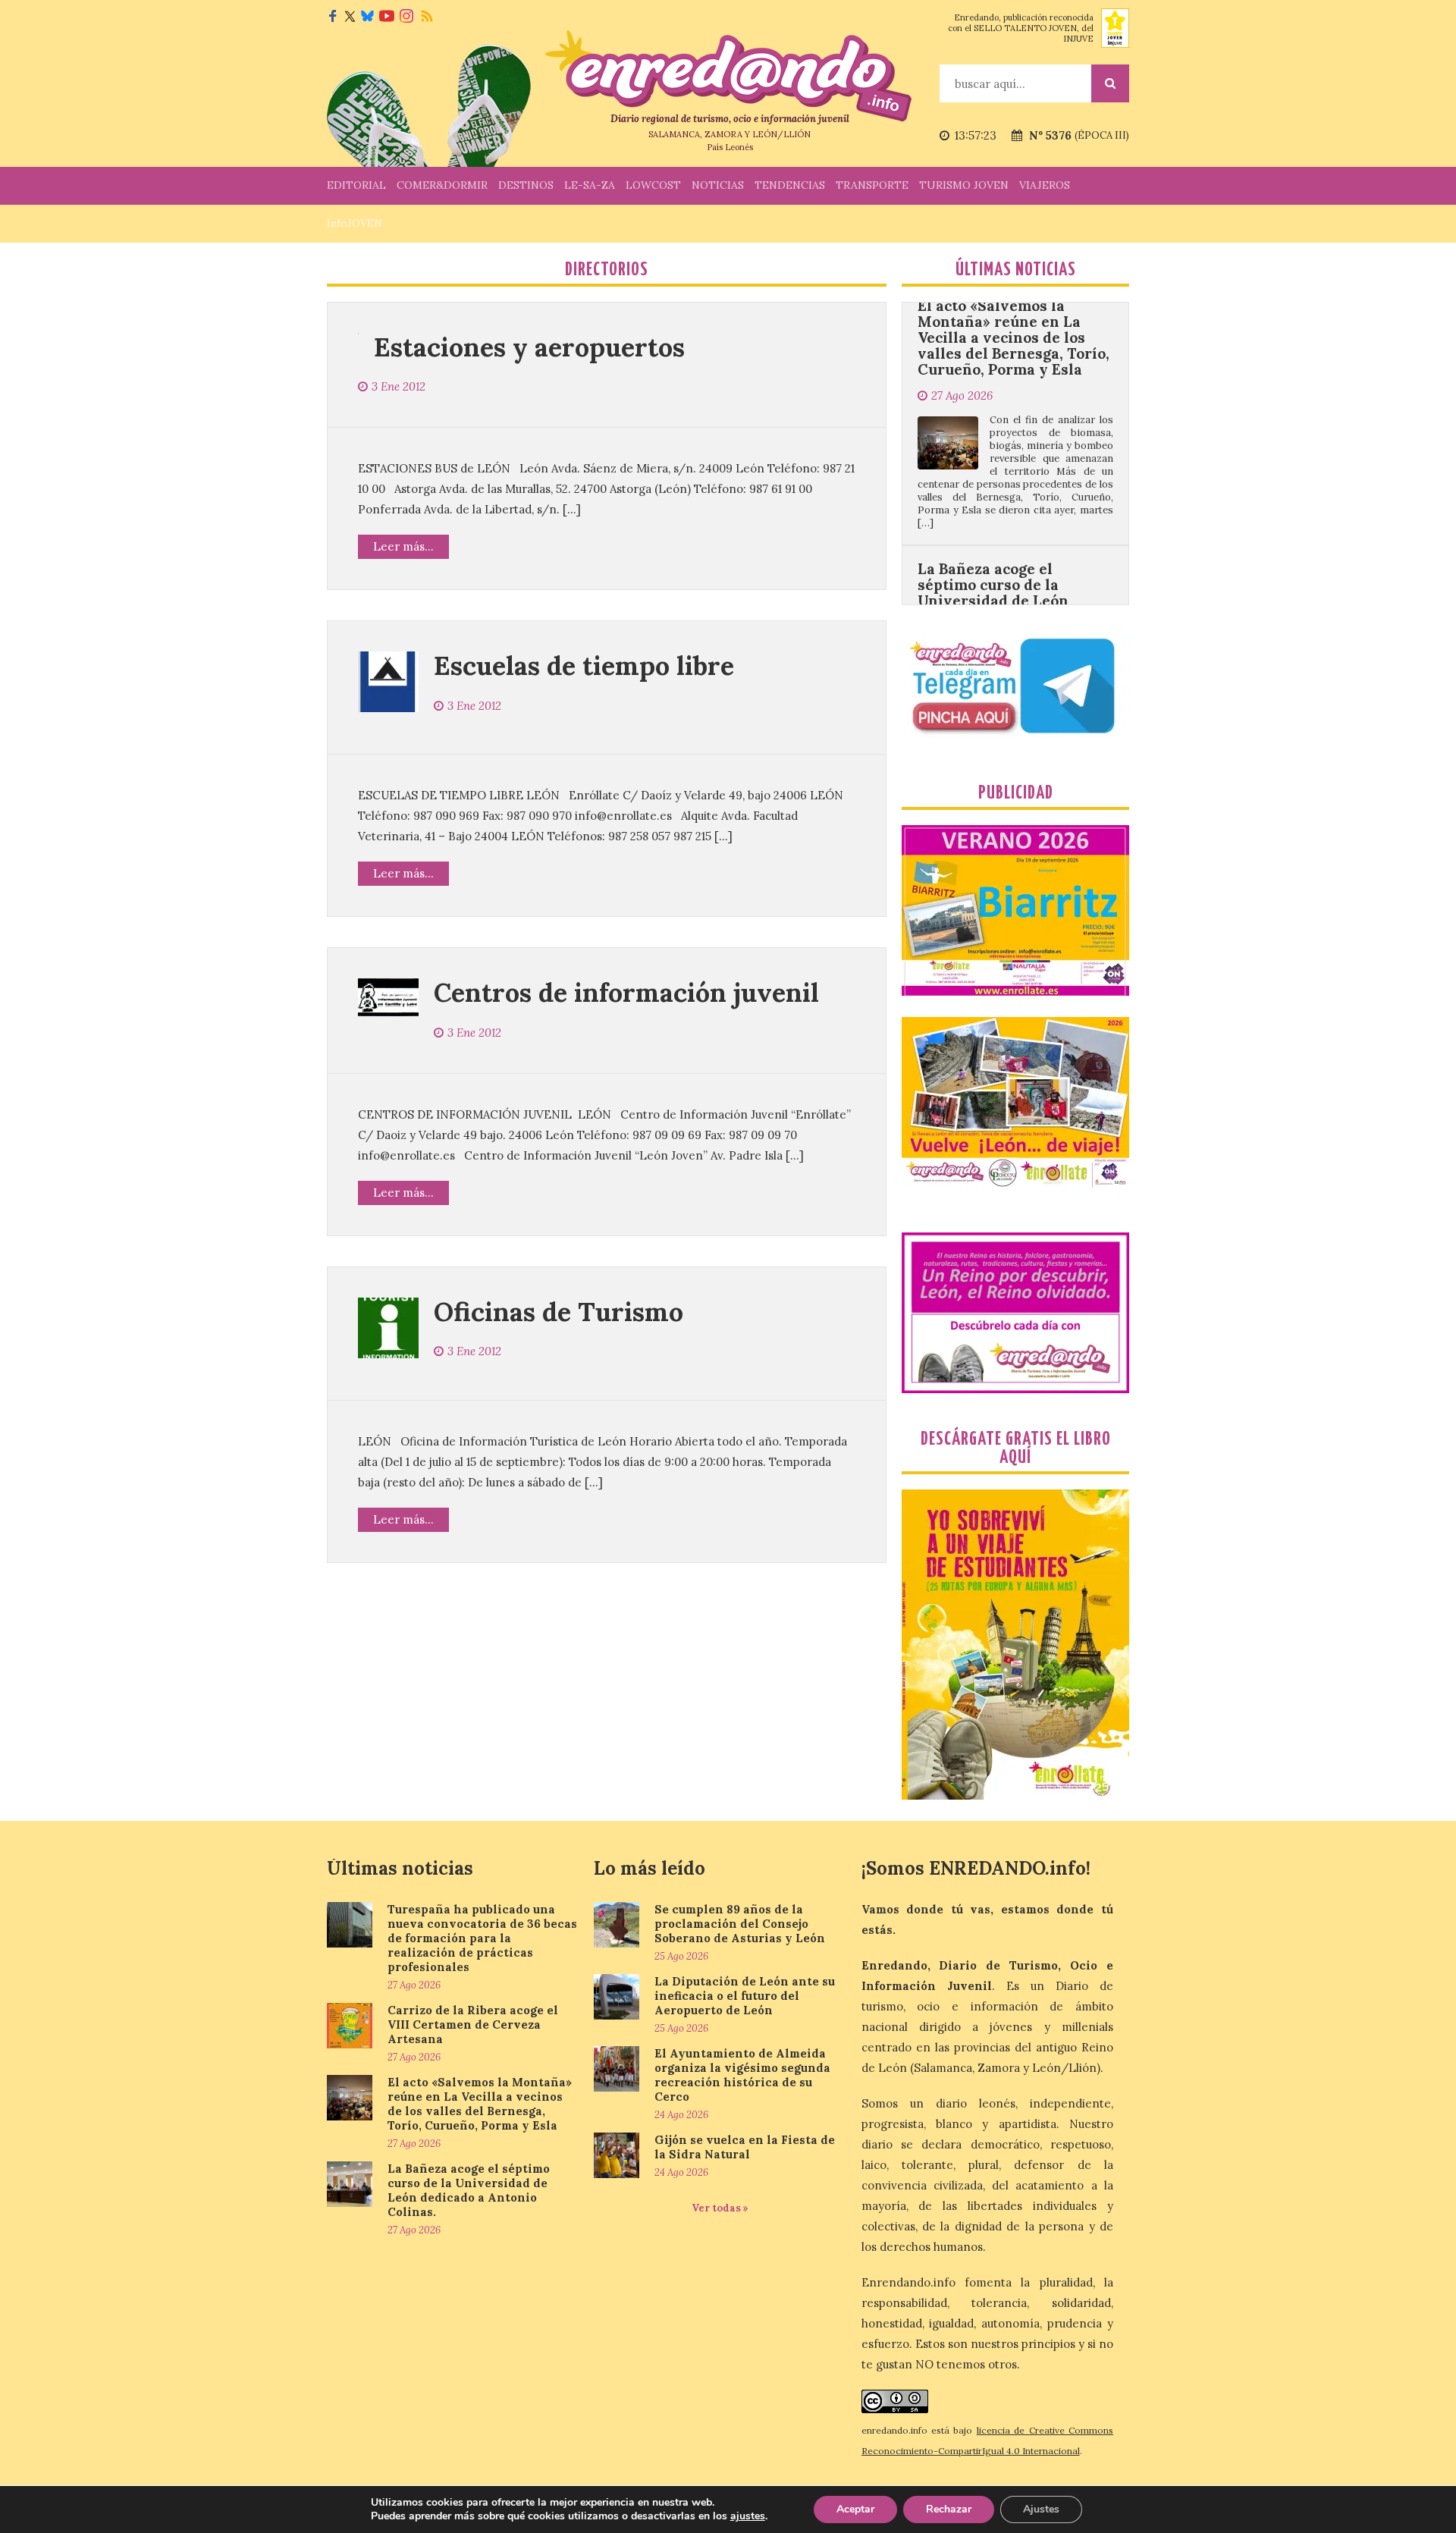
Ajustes (1041, 2509)
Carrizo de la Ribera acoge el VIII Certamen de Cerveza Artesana (473, 2025)
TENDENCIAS (790, 185)
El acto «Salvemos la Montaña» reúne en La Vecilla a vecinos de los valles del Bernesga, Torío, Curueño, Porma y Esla (480, 2104)
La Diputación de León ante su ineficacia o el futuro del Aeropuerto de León (745, 1996)
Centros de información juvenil (626, 992)
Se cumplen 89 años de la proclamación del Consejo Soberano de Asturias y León (740, 1924)
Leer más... (403, 546)
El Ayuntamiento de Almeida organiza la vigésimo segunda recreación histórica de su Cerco (742, 2075)
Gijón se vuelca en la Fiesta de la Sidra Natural (745, 2147)
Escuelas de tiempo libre (584, 665)
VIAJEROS (1045, 185)
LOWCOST (653, 185)
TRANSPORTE (872, 185)
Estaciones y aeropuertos (529, 347)
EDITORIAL (356, 185)
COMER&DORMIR (442, 185)
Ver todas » (720, 2208)
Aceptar (855, 2509)
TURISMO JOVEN (964, 185)
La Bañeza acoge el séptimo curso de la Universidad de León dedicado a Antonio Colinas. (993, 516)
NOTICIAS (718, 185)
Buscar (1110, 83)
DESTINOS (526, 185)
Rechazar (949, 2509)
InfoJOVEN (355, 223)
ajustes (748, 2516)
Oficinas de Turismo (559, 1312)
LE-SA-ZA (590, 185)
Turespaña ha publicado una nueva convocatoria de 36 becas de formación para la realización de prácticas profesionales (482, 1938)
